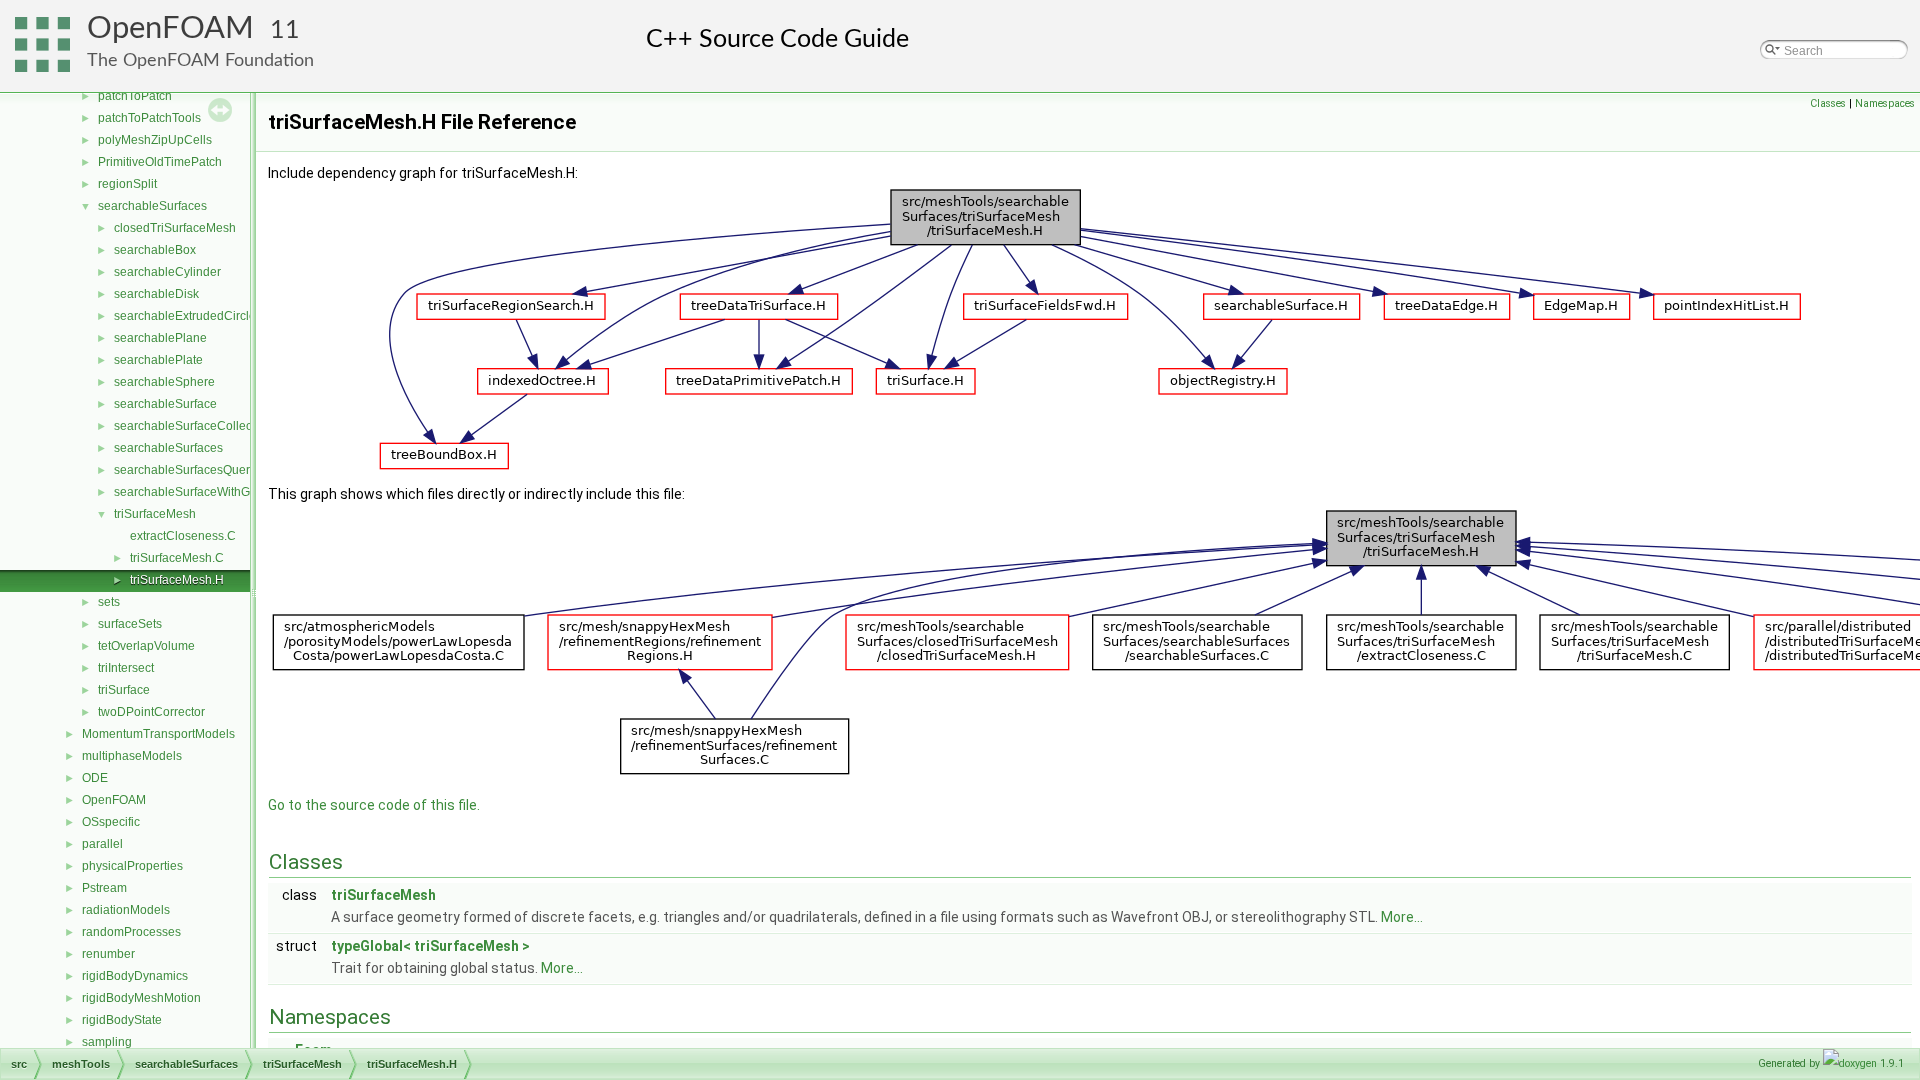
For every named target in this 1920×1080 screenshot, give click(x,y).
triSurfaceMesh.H (177, 580)
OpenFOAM (170, 28)
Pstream (104, 888)
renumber (108, 954)
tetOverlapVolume (146, 646)
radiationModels (126, 910)
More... (1402, 917)
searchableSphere (164, 382)
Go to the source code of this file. (374, 805)
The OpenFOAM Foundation (200, 60)
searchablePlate (158, 360)
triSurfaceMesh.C (177, 558)
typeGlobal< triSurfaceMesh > (430, 946)
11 (285, 30)
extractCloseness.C (183, 536)
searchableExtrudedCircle (185, 316)
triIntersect (126, 668)
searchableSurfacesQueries (190, 470)
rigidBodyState (122, 1020)
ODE (95, 778)
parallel (102, 844)
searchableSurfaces (152, 206)
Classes (1828, 103)
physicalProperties (132, 866)
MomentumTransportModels (158, 734)
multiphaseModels (132, 756)
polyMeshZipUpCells (155, 140)
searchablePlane (160, 338)
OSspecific (111, 822)
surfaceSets (130, 624)
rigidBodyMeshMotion (141, 998)
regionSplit (127, 184)
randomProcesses (131, 932)
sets (109, 602)
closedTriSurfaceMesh (175, 228)
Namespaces (1885, 103)
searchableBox (155, 250)
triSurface (124, 690)
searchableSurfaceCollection (193, 426)
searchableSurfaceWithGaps (192, 492)
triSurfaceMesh (155, 514)
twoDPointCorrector (151, 712)
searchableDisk (156, 294)
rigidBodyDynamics (135, 976)
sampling (107, 1042)
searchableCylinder (167, 272)
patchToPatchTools (149, 118)
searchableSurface (165, 404)
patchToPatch (135, 96)
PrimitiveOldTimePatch (160, 162)
